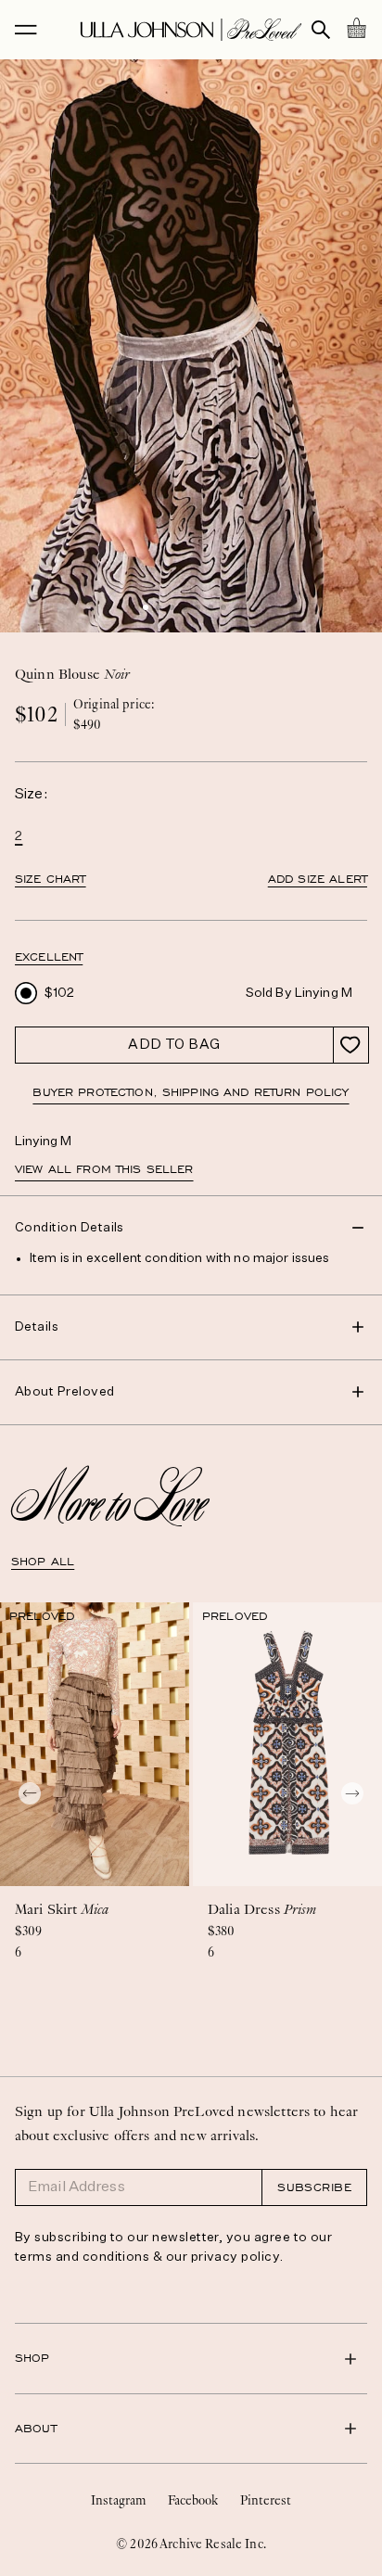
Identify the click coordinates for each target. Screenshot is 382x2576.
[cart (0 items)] (356, 28)
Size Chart (51, 879)
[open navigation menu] (26, 30)
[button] (146, 607)
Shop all (43, 1562)
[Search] (321, 30)
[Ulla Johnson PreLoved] (191, 30)
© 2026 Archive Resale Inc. (191, 2544)
